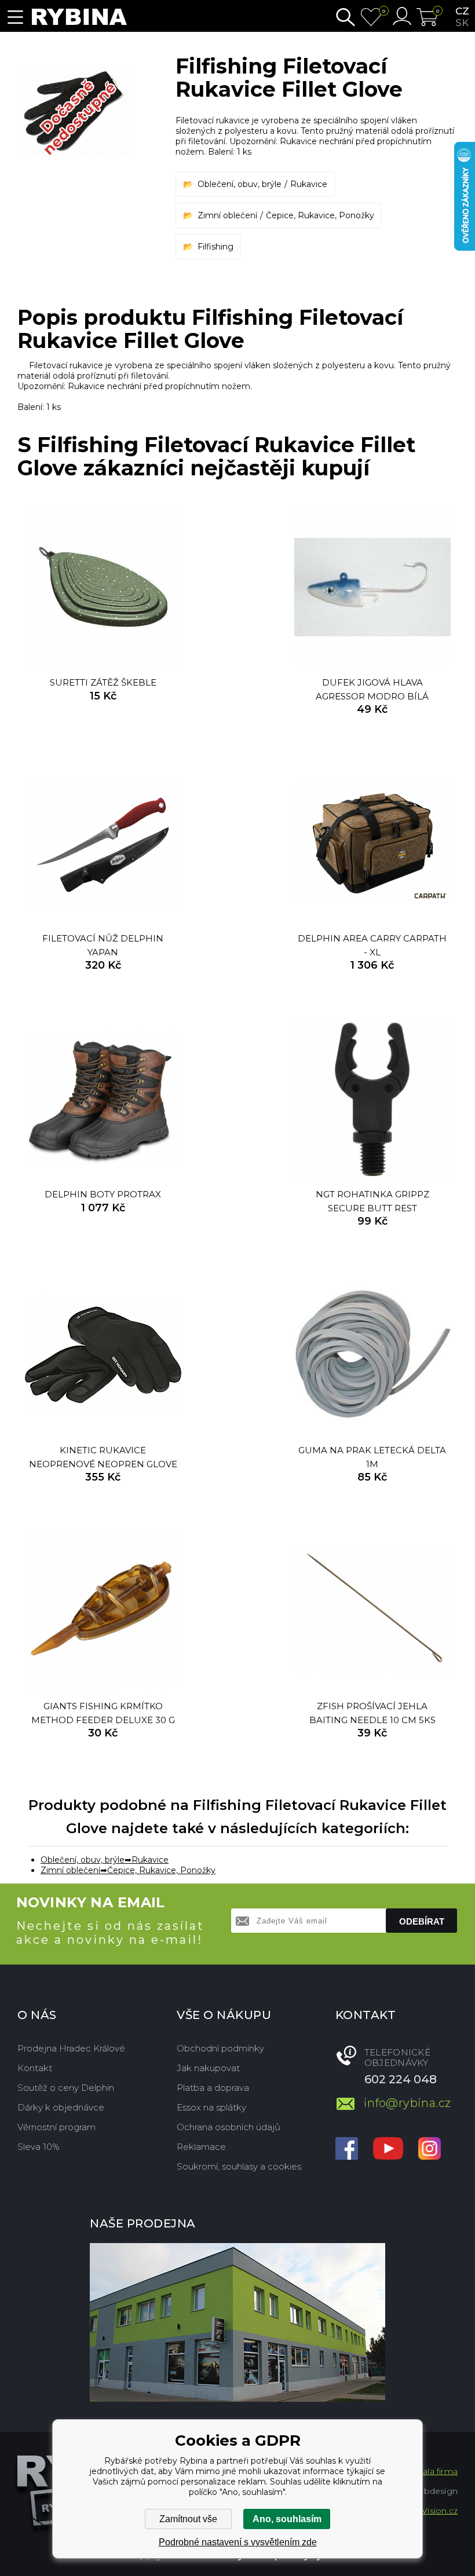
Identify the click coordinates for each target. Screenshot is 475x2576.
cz (462, 11)
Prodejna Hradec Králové (71, 2048)
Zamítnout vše (188, 2519)
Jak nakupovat (208, 2068)
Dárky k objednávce (61, 2107)
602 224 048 (401, 2079)
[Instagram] (430, 2150)
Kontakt (35, 2068)
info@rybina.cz (408, 2103)
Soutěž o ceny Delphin (66, 2088)
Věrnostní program (56, 2127)
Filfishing (215, 247)
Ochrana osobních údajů (229, 2127)
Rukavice (309, 184)
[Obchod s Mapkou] (237, 2322)
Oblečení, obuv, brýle (240, 184)
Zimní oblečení (227, 215)
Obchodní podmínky (220, 2048)
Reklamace (201, 2147)
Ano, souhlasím (287, 2519)
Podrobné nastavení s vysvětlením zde (238, 2542)
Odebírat (422, 1921)
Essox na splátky (211, 2107)
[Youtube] (388, 2150)
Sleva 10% (39, 2147)
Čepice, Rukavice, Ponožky (320, 215)
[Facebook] (347, 2150)
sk (462, 23)
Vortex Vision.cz (425, 2511)
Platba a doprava (213, 2088)
